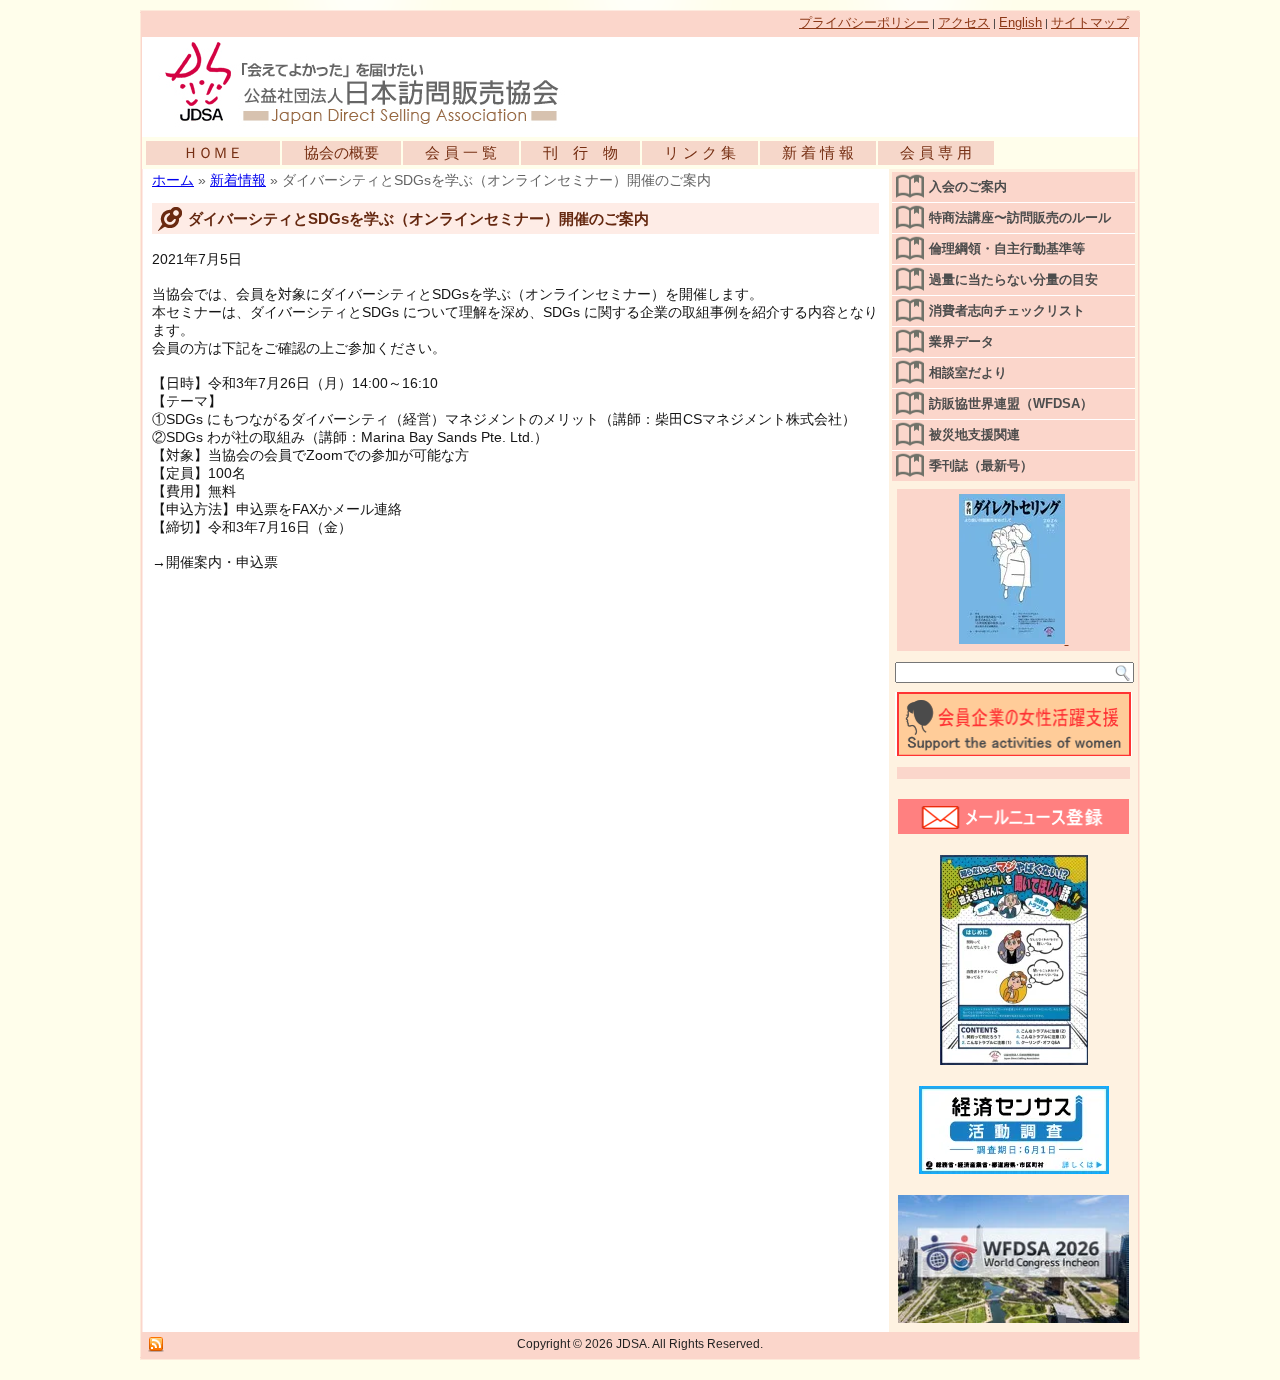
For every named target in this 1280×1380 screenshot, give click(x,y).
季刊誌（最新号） (981, 465)
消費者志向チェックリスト (1007, 310)
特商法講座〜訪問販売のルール (1020, 217)
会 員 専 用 (936, 152)
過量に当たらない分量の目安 (1013, 279)
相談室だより (968, 372)
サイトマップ (1090, 22)
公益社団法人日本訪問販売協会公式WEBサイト (372, 82)
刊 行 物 (580, 152)
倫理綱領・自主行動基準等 (1007, 248)
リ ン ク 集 (700, 152)
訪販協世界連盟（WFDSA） (1011, 403)
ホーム (173, 180)
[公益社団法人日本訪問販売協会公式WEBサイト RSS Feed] (156, 1345)
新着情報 (238, 180)
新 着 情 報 (818, 152)
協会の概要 (341, 152)
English (1020, 22)
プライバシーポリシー (864, 22)
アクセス (964, 22)
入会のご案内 (968, 186)
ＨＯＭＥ (213, 152)
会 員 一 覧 (461, 152)
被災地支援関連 (974, 434)
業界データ (961, 341)
